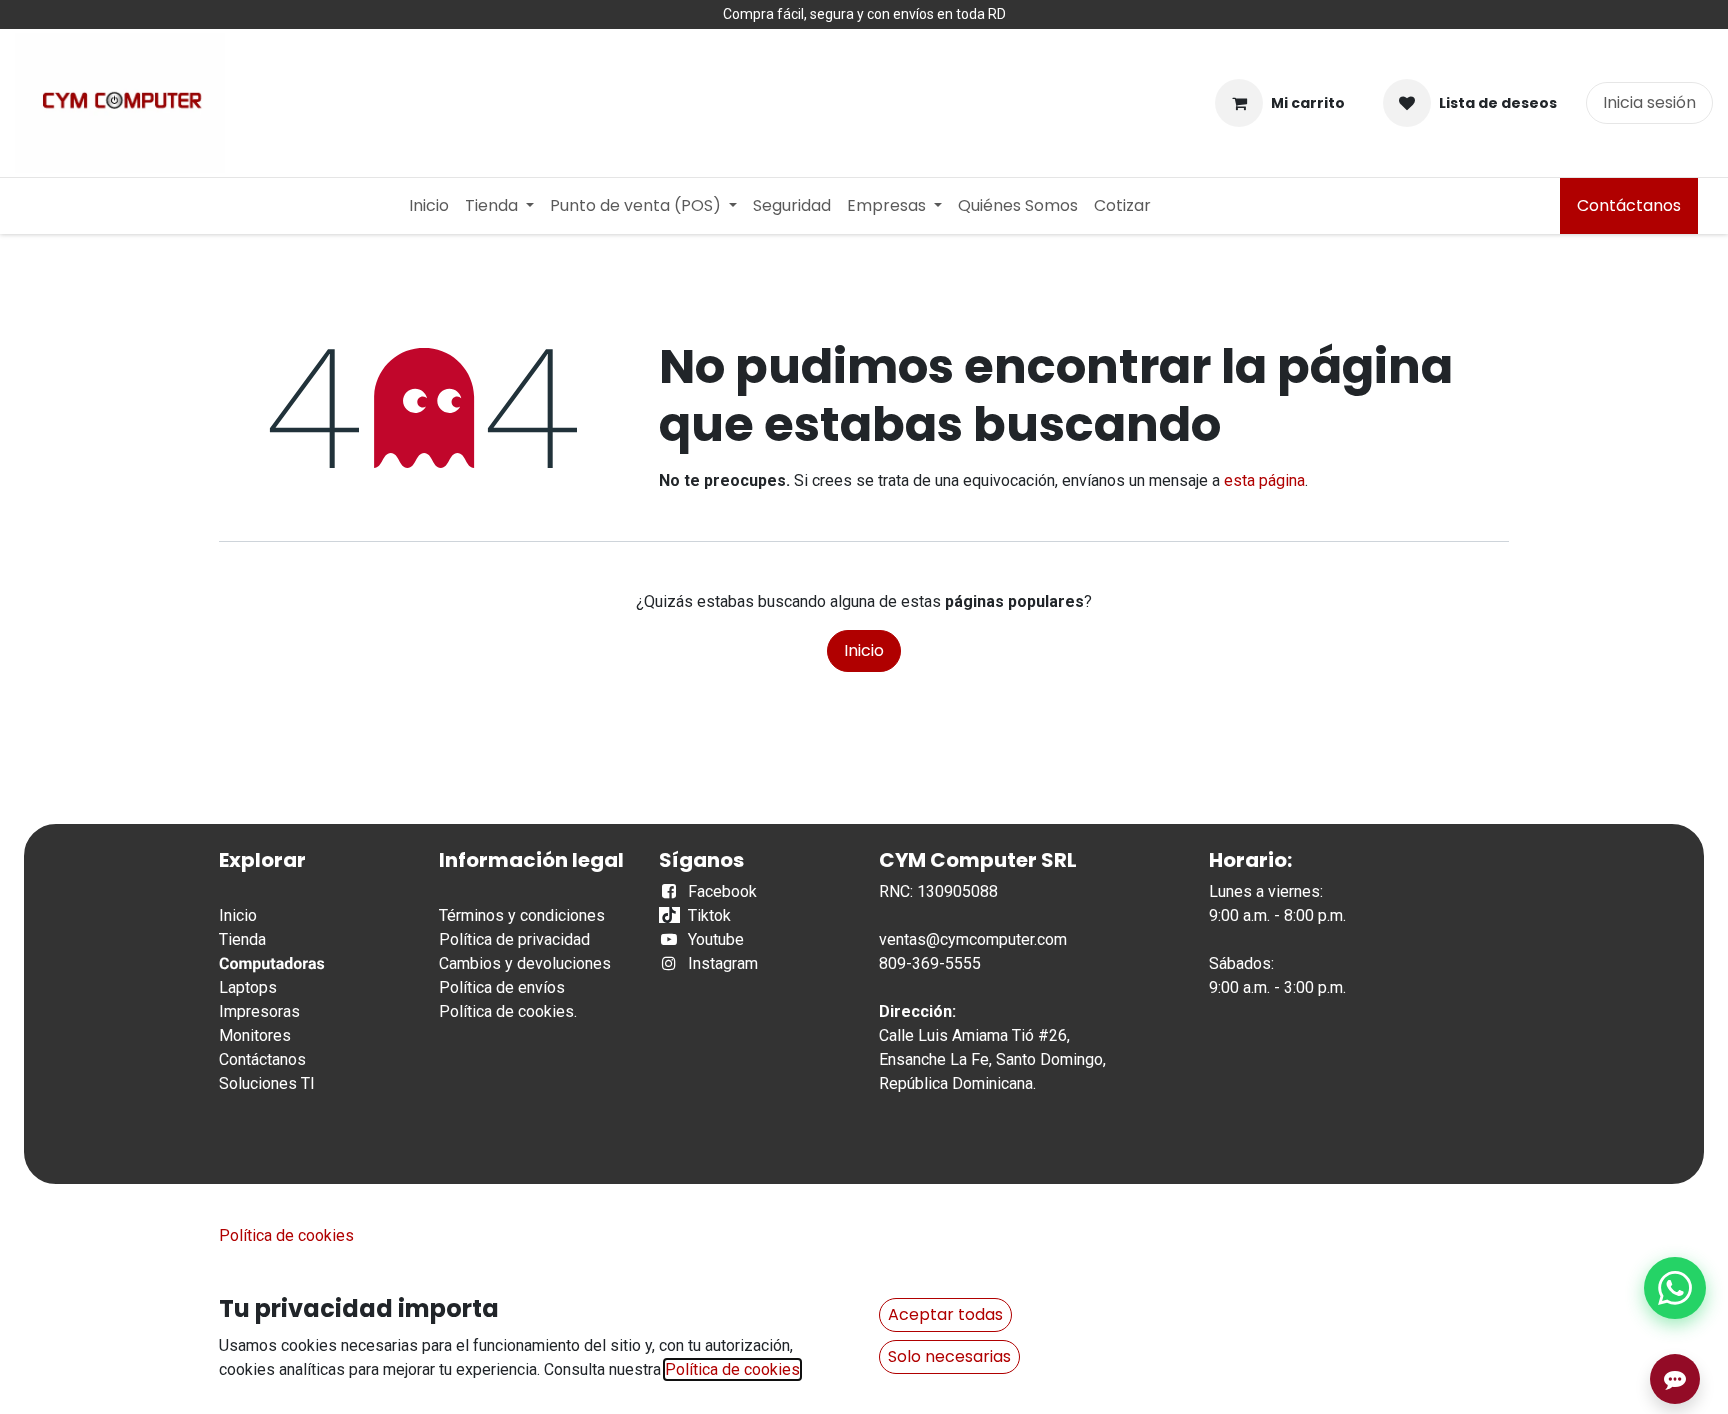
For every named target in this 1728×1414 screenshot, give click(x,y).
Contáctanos (1629, 205)
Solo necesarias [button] (949, 1356)
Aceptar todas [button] (945, 1314)
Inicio (864, 650)
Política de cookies (506, 1011)
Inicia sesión (1649, 102)
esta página (1264, 480)
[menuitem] (429, 206)
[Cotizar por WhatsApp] (1675, 1288)
